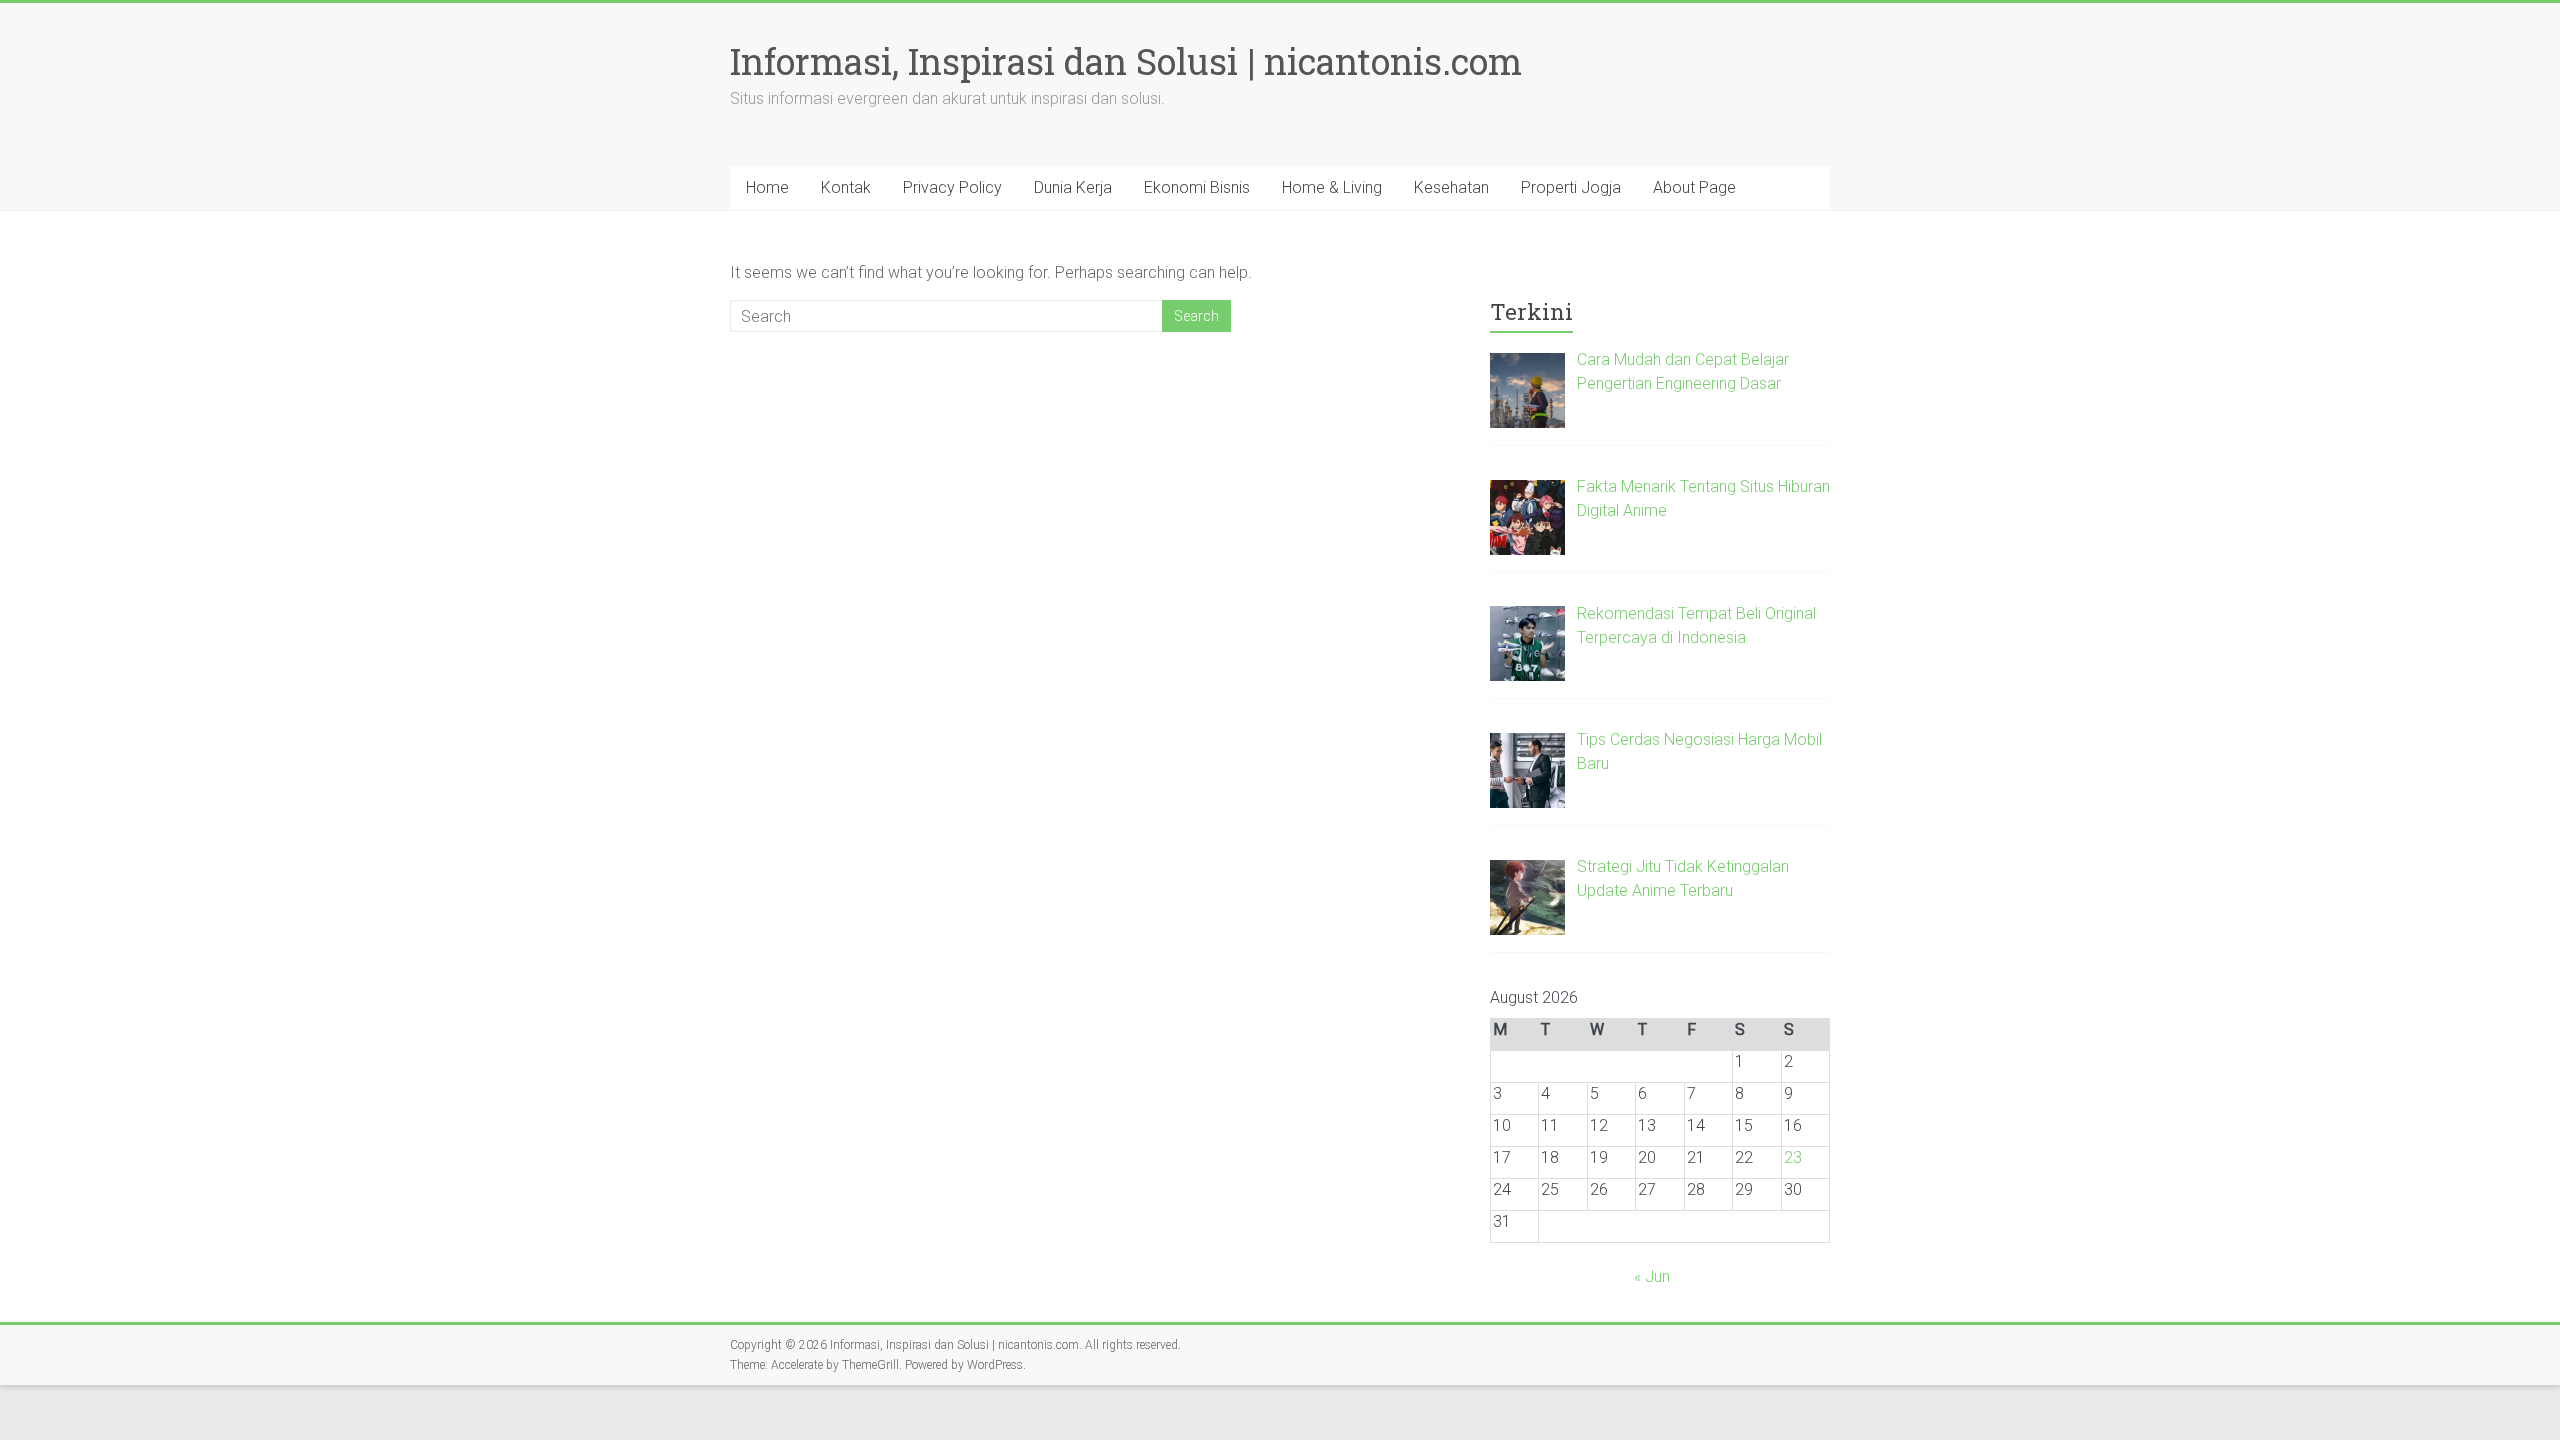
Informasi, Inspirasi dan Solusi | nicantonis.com (1126, 61)
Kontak (846, 187)
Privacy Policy (952, 187)
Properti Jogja (1571, 187)
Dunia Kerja (1073, 187)
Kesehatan (1451, 187)
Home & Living (1332, 187)
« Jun (1652, 1276)
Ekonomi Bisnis (1197, 187)
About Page (1694, 187)
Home (767, 187)
